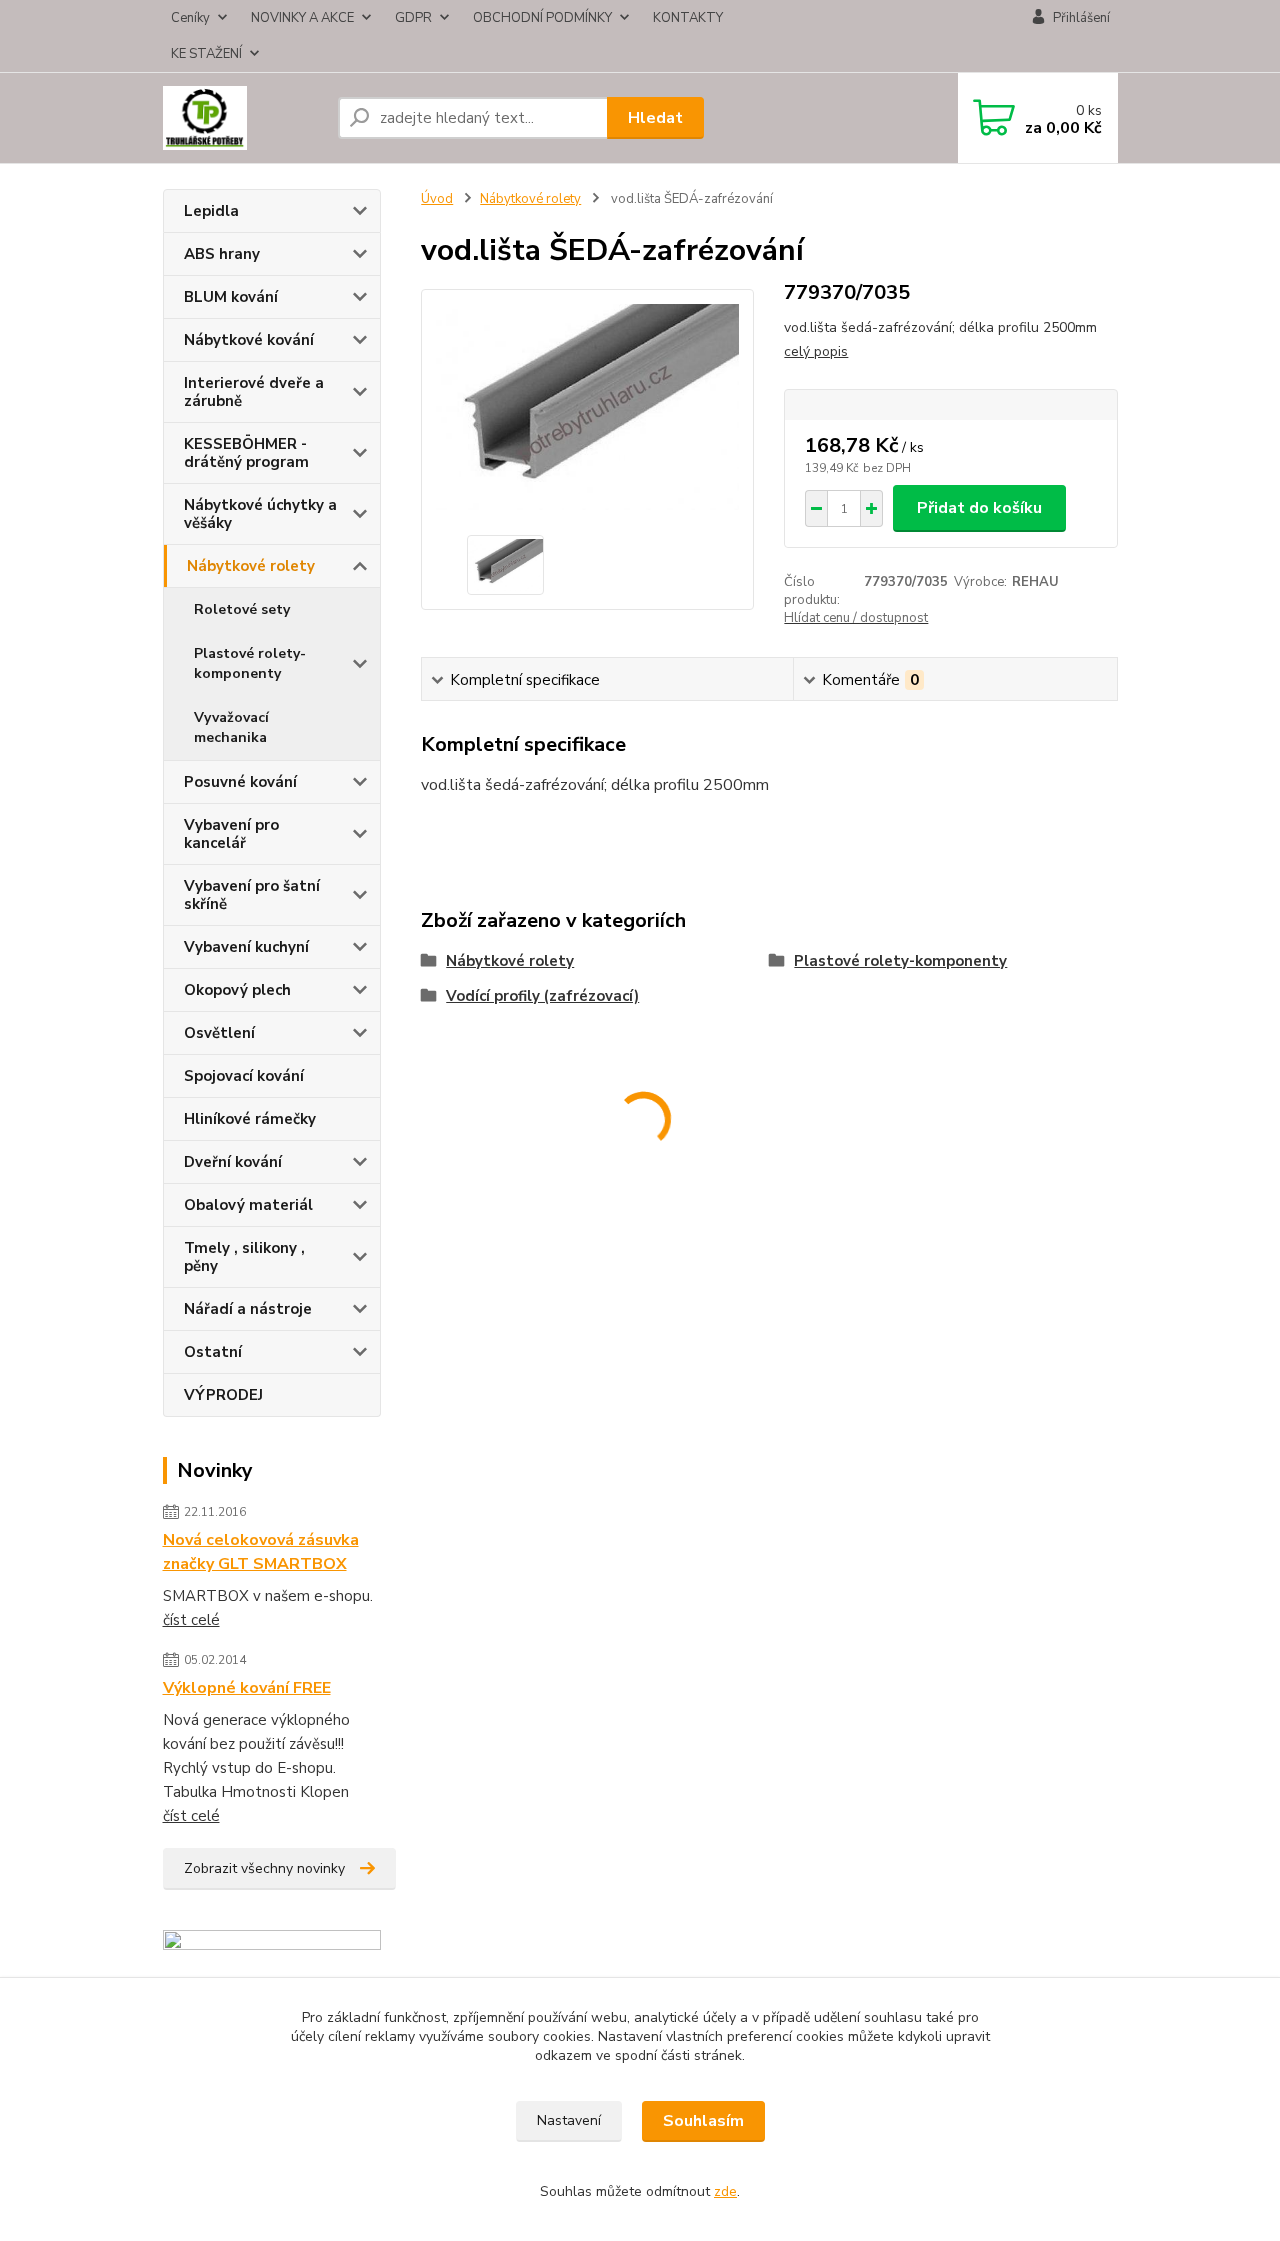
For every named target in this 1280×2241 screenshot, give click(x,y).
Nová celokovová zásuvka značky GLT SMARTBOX (261, 1552)
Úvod (437, 199)
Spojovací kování (244, 1076)
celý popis (816, 351)
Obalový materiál (248, 1205)
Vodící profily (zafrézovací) (542, 996)
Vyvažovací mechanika (231, 727)
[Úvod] (242, 118)
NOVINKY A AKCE (302, 18)
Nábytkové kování (249, 340)
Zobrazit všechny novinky (264, 1868)
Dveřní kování (233, 1162)
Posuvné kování (240, 782)
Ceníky (190, 18)
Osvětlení (219, 1033)
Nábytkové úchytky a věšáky (260, 514)
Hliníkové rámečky (250, 1119)
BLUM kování (231, 297)
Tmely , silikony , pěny (244, 1257)
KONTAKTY (688, 18)
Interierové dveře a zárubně (254, 392)
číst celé (191, 1620)
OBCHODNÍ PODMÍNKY (542, 18)
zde (725, 2191)
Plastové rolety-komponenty (250, 663)
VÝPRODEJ (223, 1395)
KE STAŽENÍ (206, 54)
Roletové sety (242, 609)
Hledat (655, 118)
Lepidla (211, 211)
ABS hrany (222, 254)
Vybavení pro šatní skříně (252, 895)
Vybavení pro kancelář (231, 834)
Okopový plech (237, 990)
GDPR (413, 18)
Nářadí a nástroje (248, 1309)
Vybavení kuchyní (246, 947)
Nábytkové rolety (251, 566)
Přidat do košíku (979, 508)
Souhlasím (703, 2121)
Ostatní (213, 1352)
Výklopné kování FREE (247, 1688)
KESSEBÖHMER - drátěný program (246, 453)
